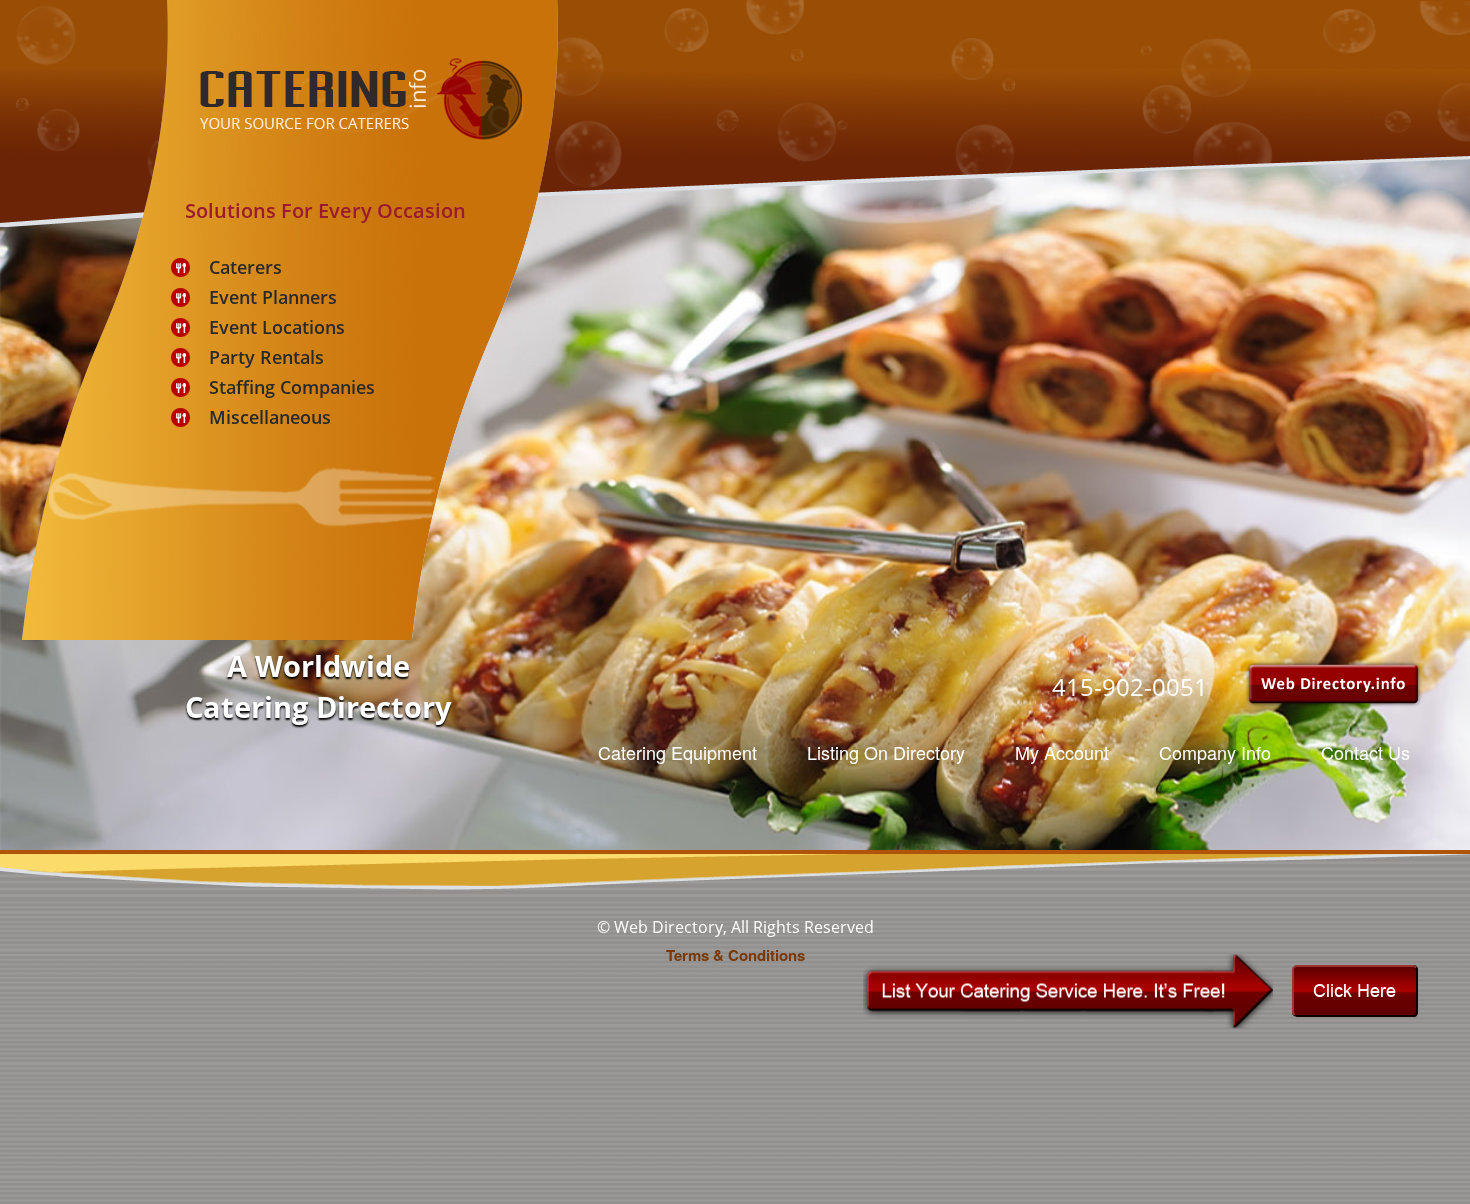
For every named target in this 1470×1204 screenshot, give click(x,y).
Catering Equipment (677, 752)
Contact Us (1365, 752)
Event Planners (273, 297)
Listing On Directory (886, 752)
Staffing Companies (292, 387)
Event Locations (277, 327)
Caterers (245, 267)
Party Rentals (266, 357)
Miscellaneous (270, 417)
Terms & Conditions (735, 955)
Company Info (1215, 752)
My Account (1062, 752)
